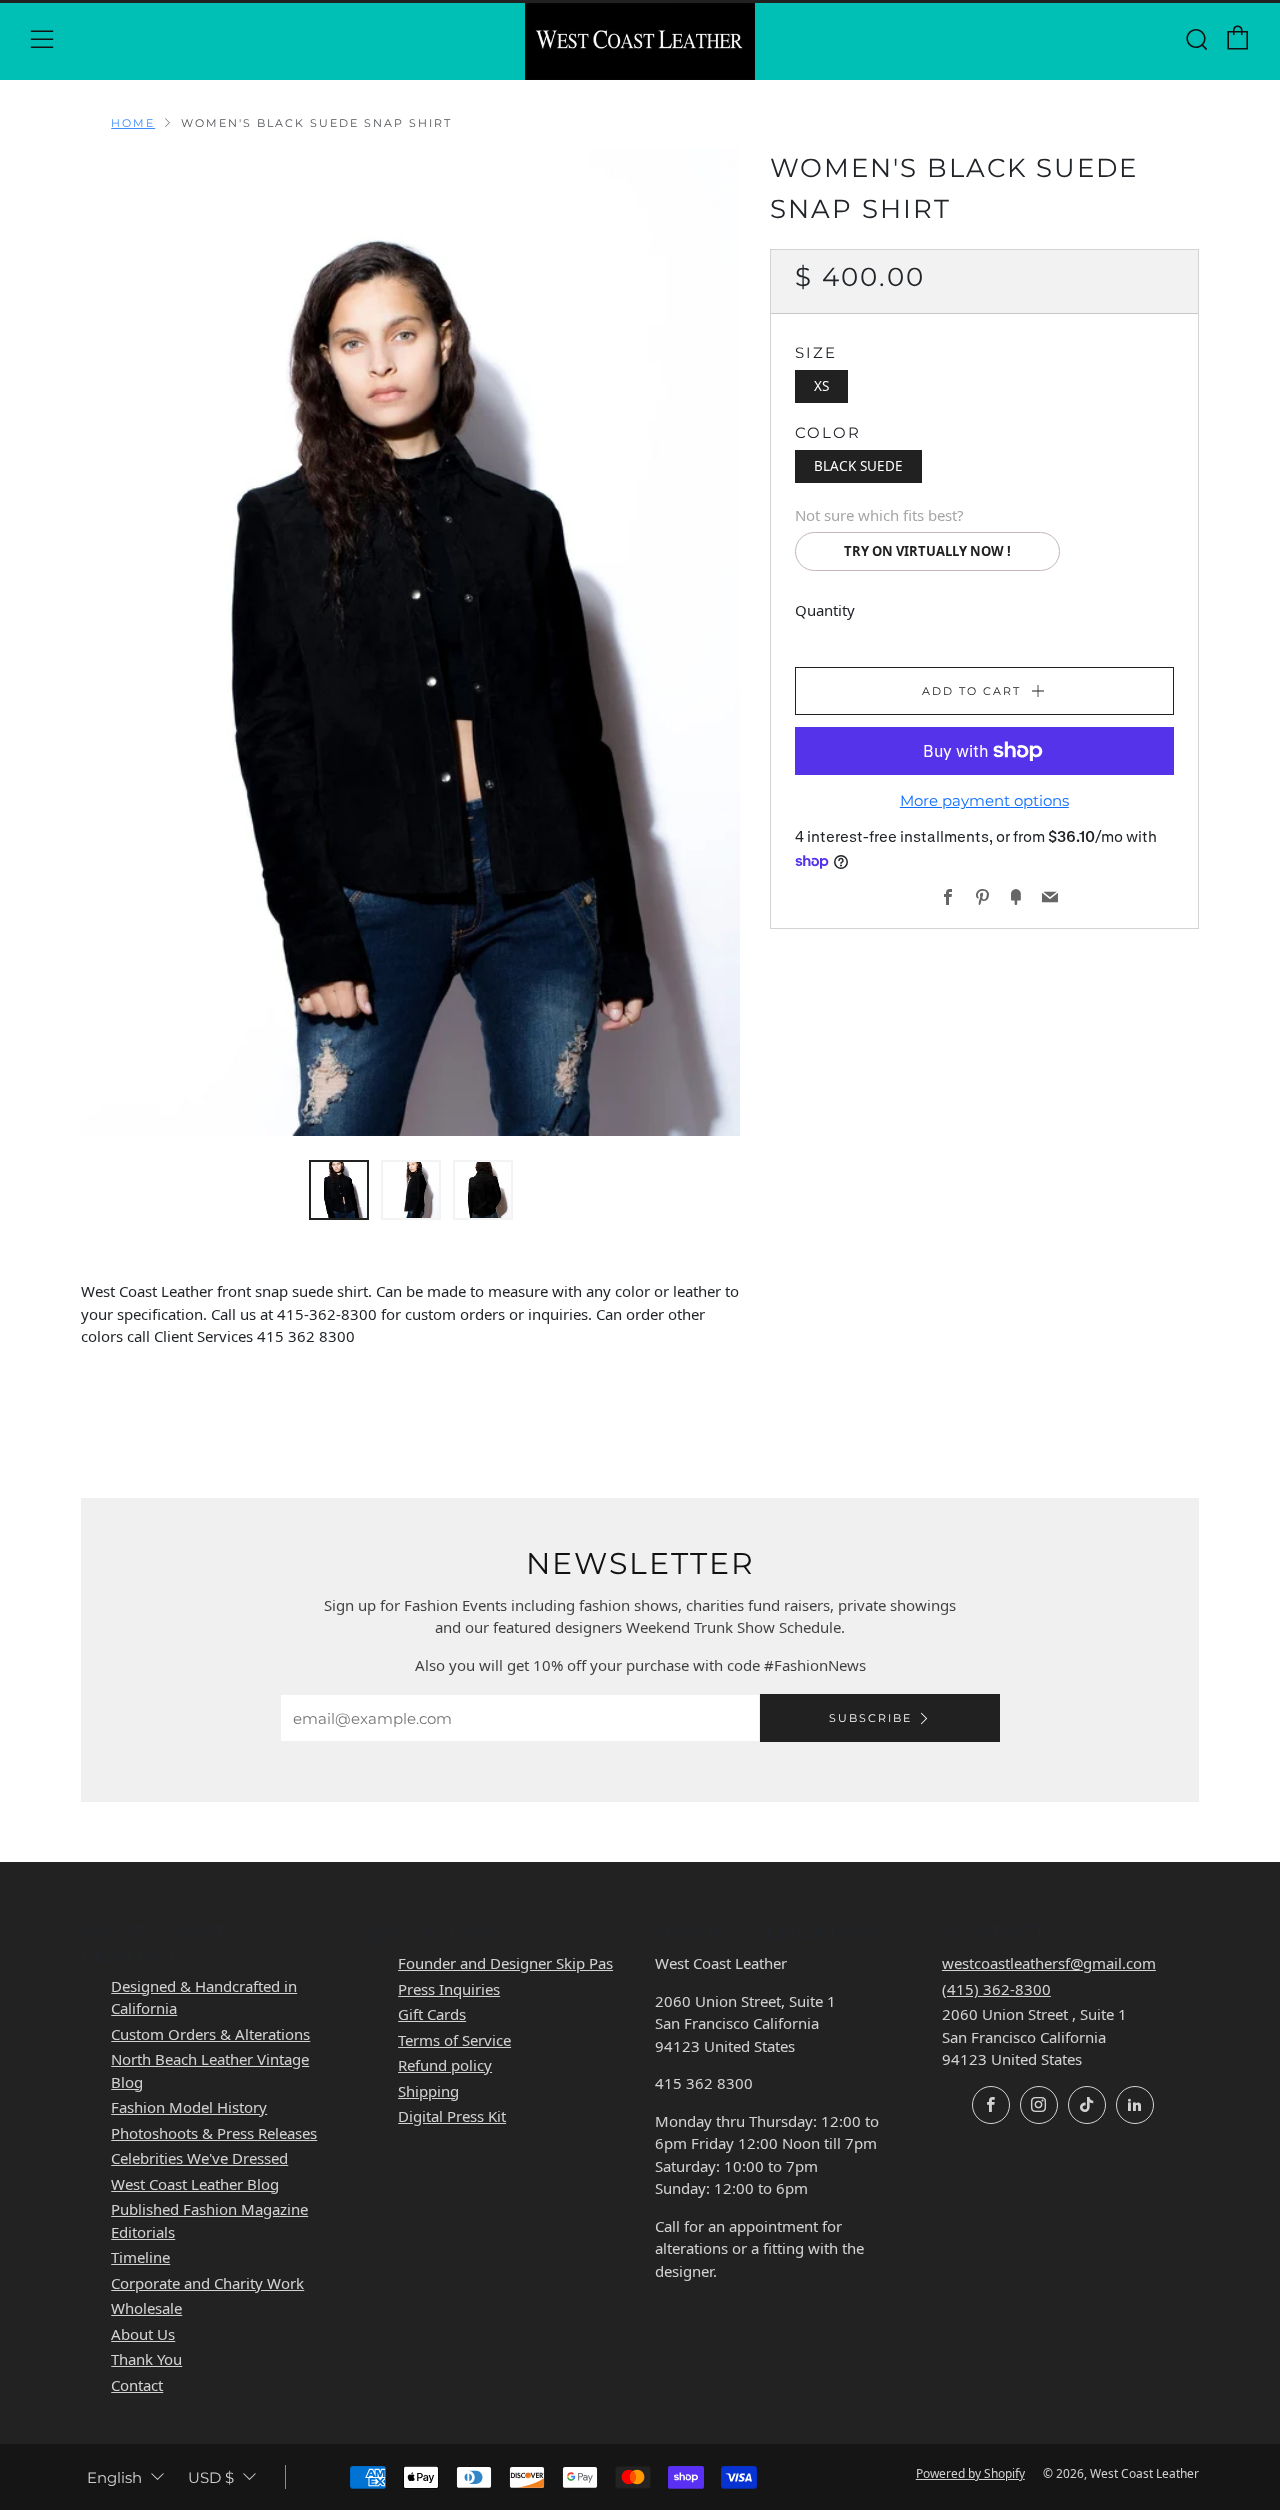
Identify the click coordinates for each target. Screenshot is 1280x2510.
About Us (143, 2334)
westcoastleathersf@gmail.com (1049, 1963)
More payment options (984, 800)
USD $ (211, 2477)
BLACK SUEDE (858, 465)
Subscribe (870, 1718)
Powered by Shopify (970, 2473)
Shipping (428, 2091)
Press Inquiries (449, 1989)
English (114, 2477)
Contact (137, 2385)
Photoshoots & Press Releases (214, 2133)
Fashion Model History (189, 2107)
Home (133, 123)
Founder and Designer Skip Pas (505, 1963)
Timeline (140, 2257)
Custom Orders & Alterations (210, 2034)
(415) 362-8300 (996, 1989)
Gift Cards (432, 2014)
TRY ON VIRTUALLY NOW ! (927, 550)
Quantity (825, 610)
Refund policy (445, 2065)
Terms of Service (454, 2040)
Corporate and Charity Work (207, 2283)
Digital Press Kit (452, 2116)
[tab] (339, 1190)
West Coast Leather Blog (195, 2184)
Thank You (146, 2359)
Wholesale (146, 2308)
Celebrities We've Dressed (199, 2158)
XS (821, 385)
